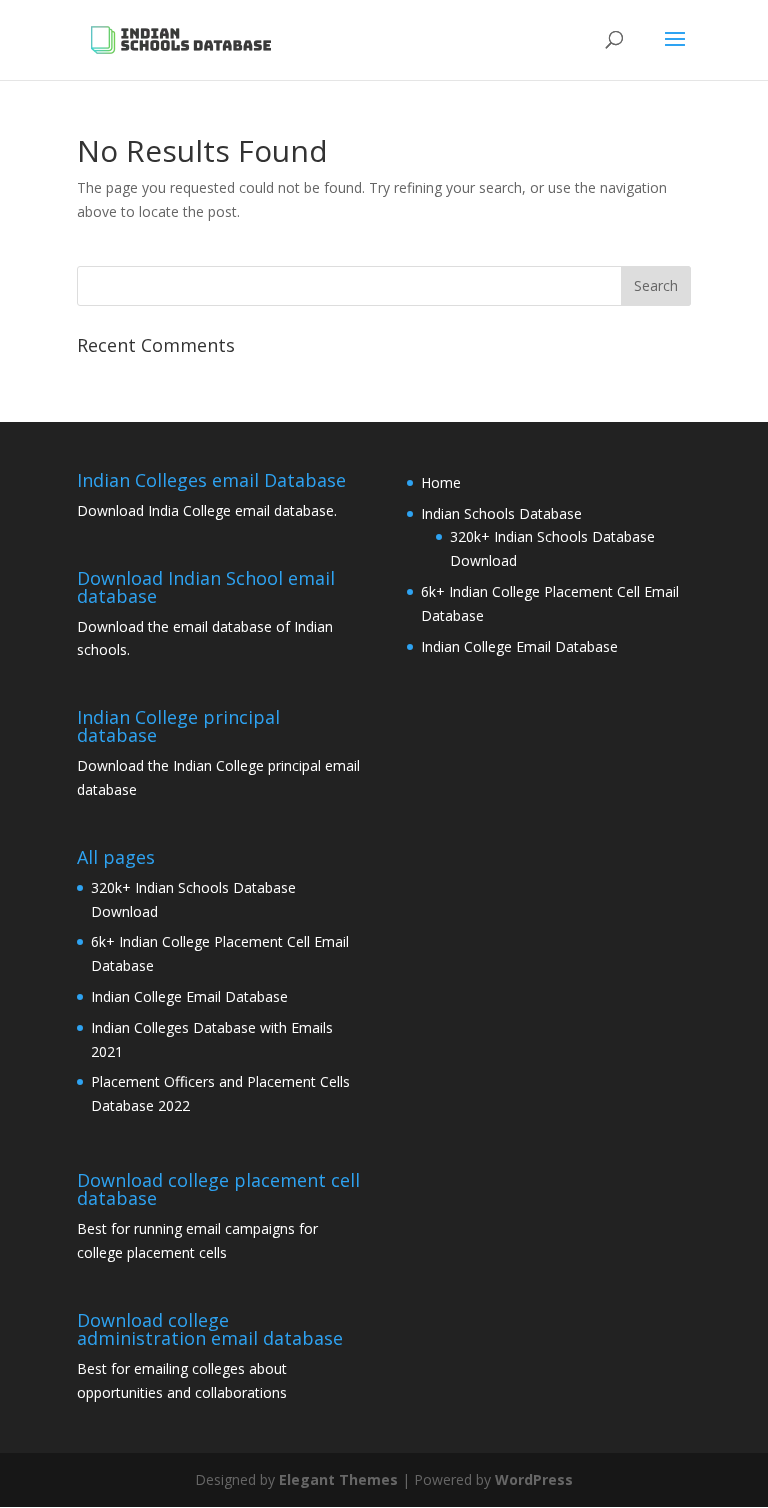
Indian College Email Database (519, 646)
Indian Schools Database (501, 513)
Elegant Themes (338, 1479)
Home (441, 482)
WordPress (534, 1479)
